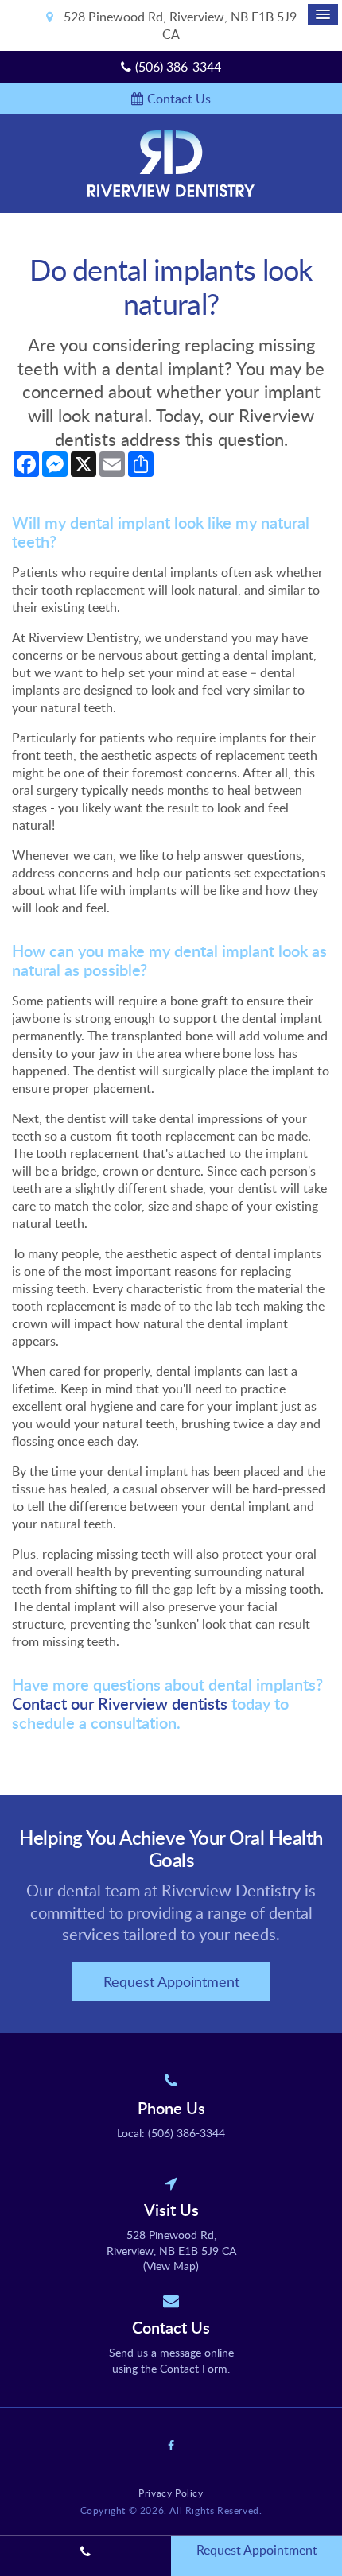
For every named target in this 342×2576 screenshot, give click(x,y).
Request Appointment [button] (171, 1981)
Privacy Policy (171, 2493)
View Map (171, 2266)
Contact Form (194, 2368)
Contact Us (179, 99)
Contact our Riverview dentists (120, 1703)
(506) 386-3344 (178, 67)
